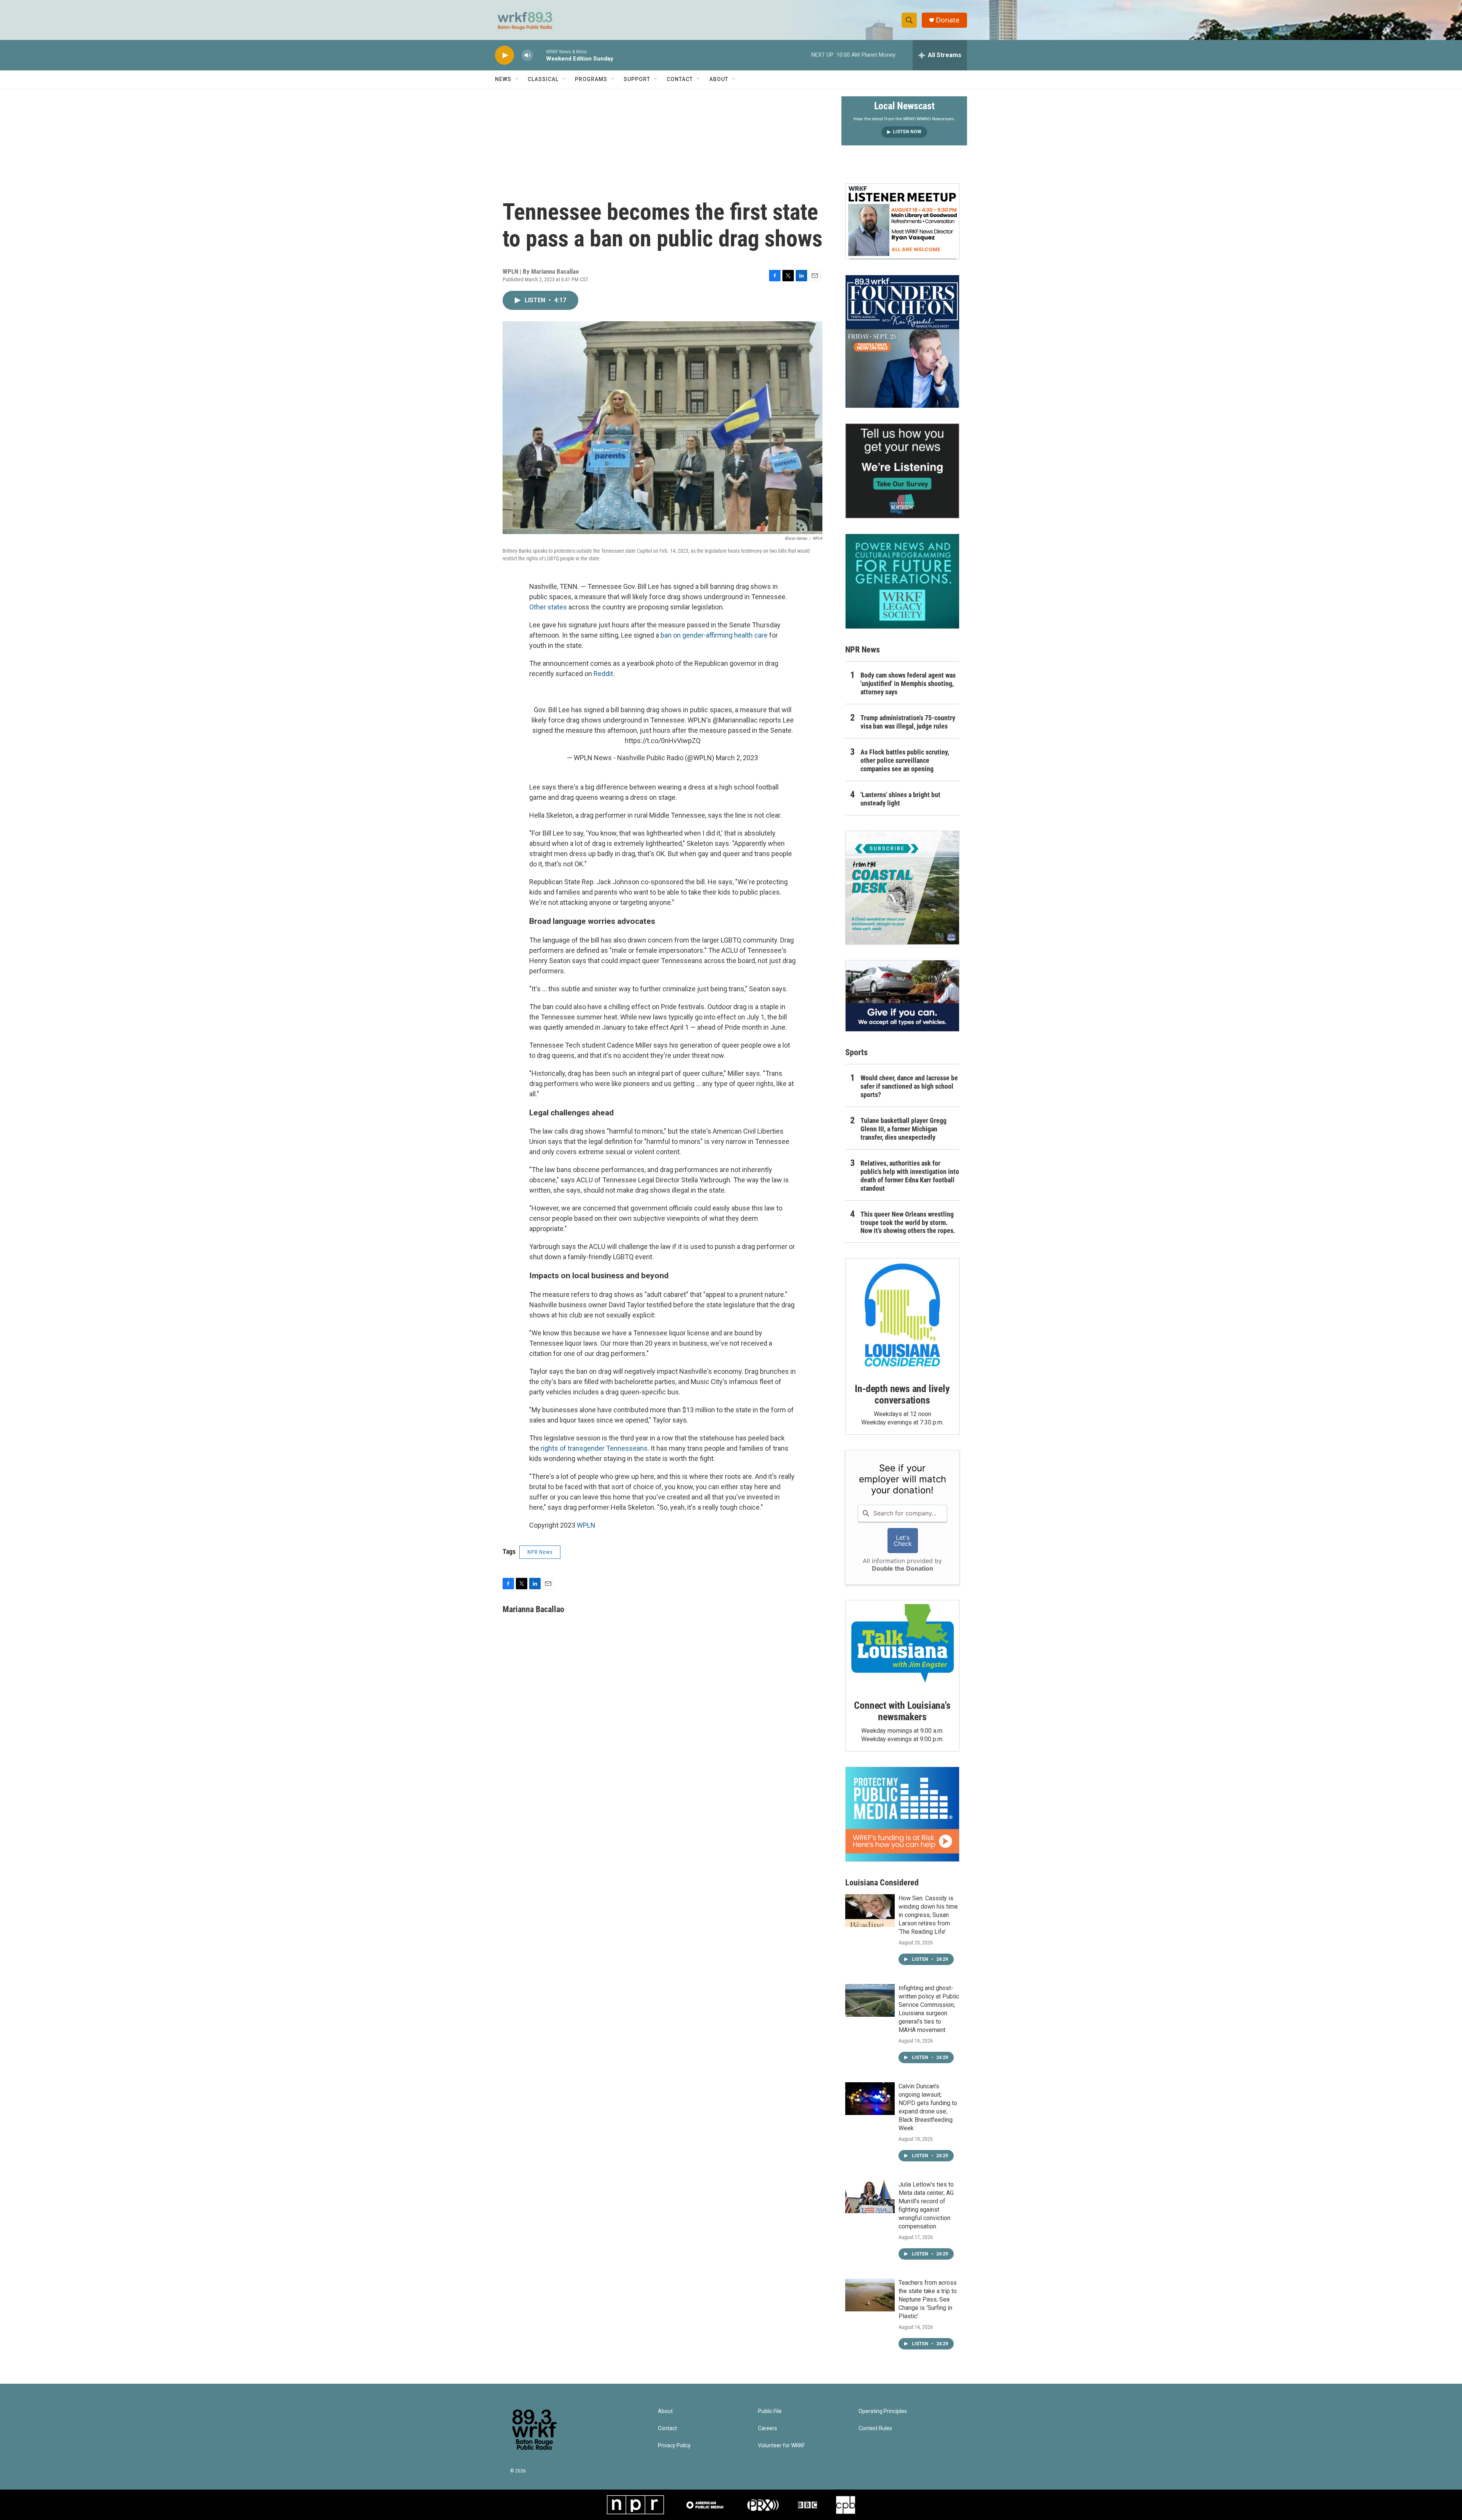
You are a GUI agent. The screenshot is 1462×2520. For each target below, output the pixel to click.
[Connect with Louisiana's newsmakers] (902, 1644)
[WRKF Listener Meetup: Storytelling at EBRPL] (902, 222)
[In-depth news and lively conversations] (902, 1315)
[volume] (527, 55)
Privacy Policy (674, 2446)
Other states (548, 607)
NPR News (540, 1552)
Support (637, 79)
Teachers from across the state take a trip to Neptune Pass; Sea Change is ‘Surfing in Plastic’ (928, 2299)
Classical (543, 79)
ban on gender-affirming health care (714, 635)
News (503, 79)
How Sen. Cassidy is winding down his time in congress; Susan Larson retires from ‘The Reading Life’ (928, 1915)
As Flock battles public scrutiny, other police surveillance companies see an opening (905, 760)
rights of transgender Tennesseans (594, 1448)
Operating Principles (883, 2411)
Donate (948, 20)
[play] (504, 55)
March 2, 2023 (737, 758)
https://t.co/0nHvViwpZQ (663, 741)
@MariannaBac (735, 720)
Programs (591, 79)
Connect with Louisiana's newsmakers (902, 1711)
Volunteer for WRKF (781, 2446)
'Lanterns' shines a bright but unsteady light (900, 799)
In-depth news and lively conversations (902, 1394)
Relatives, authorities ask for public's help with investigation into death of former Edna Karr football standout (910, 1176)
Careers (768, 2428)
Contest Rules (875, 2428)
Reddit (603, 674)
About (719, 79)
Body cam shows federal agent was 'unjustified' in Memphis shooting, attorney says (908, 683)
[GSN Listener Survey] (902, 471)
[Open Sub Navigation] (517, 79)
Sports (856, 1052)
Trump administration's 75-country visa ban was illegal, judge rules (908, 722)
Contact (680, 79)
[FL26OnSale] (902, 341)
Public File (770, 2411)
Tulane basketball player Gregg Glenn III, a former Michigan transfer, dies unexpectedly (903, 1129)
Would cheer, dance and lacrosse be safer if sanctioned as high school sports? (909, 1086)
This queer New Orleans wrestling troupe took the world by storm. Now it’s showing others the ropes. (908, 1223)
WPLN (586, 1525)
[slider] (539, 55)
